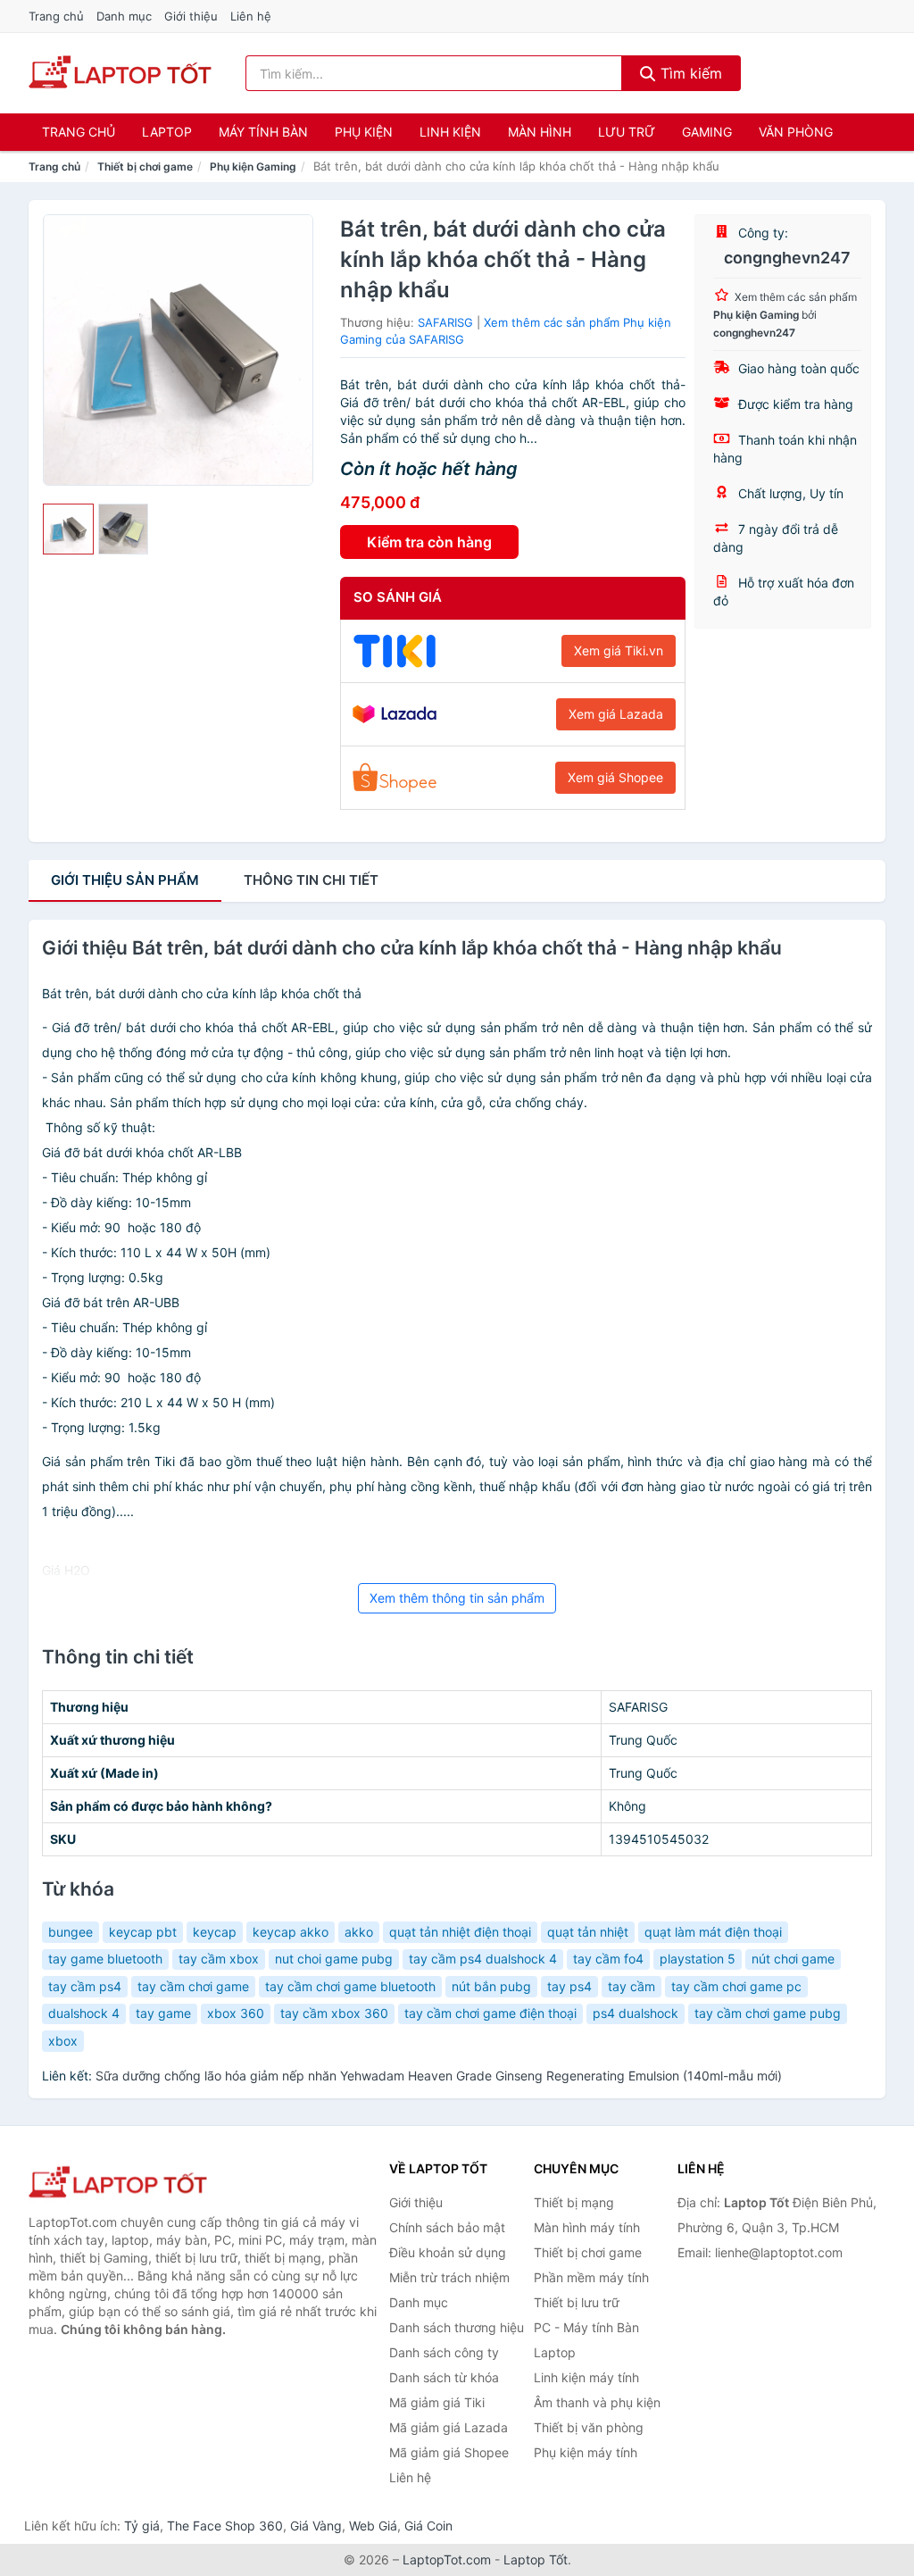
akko (359, 1932)
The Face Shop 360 (225, 2526)
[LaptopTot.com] (120, 73)
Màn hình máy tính (587, 2227)
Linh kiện (450, 132)
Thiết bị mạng (574, 2202)
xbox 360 (236, 2013)
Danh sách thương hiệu (457, 2327)
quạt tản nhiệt (588, 1932)
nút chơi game (793, 1959)
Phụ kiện (364, 132)
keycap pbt (143, 1932)
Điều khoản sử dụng (448, 2252)
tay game (163, 2013)
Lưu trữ (627, 132)
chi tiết (311, 880)
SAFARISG (445, 322)
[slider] (68, 529)
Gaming (707, 132)
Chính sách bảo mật (447, 2227)
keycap (215, 1932)
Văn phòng (796, 132)
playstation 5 (698, 1959)
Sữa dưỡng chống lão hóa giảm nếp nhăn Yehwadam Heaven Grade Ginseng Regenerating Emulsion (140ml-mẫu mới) (439, 2076)
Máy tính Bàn (263, 132)
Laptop (167, 132)
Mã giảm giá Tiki (437, 2402)
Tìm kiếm (689, 73)
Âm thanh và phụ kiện (597, 2402)
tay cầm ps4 (85, 1986)
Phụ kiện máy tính (586, 2452)
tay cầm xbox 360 (334, 2013)
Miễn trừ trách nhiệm (449, 2277)
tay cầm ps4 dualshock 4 (483, 1959)
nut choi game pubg (334, 1959)
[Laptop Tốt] (118, 2184)
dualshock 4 (84, 2013)
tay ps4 (569, 1986)
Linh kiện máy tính (586, 2377)
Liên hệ (251, 16)
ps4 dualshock (636, 2013)
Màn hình (540, 132)
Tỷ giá (142, 2526)
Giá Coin (428, 2526)
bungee (71, 1932)
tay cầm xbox (219, 1959)
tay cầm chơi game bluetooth (350, 1986)
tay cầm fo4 (608, 1959)
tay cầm (631, 1986)
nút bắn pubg (491, 1986)
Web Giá (373, 2526)
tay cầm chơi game (193, 1986)
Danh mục (124, 16)
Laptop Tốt (536, 2559)
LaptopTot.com (447, 2559)
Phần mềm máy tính (591, 2277)
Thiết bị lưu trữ (577, 2302)
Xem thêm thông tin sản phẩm (457, 1598)
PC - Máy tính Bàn (586, 2327)
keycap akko (291, 1932)
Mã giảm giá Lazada (449, 2427)
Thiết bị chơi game (145, 167)
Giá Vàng (316, 2526)
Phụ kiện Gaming (253, 167)
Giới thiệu (191, 16)
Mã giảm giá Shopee (449, 2452)
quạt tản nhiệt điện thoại (460, 1932)
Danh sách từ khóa (444, 2377)
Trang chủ (56, 16)
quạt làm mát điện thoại (713, 1932)
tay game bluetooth (105, 1959)
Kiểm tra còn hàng (429, 542)
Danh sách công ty (444, 2352)
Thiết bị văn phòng (589, 2427)
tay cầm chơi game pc (736, 1986)
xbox (63, 2041)
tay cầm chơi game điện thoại (490, 2013)
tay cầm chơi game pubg (768, 2013)
